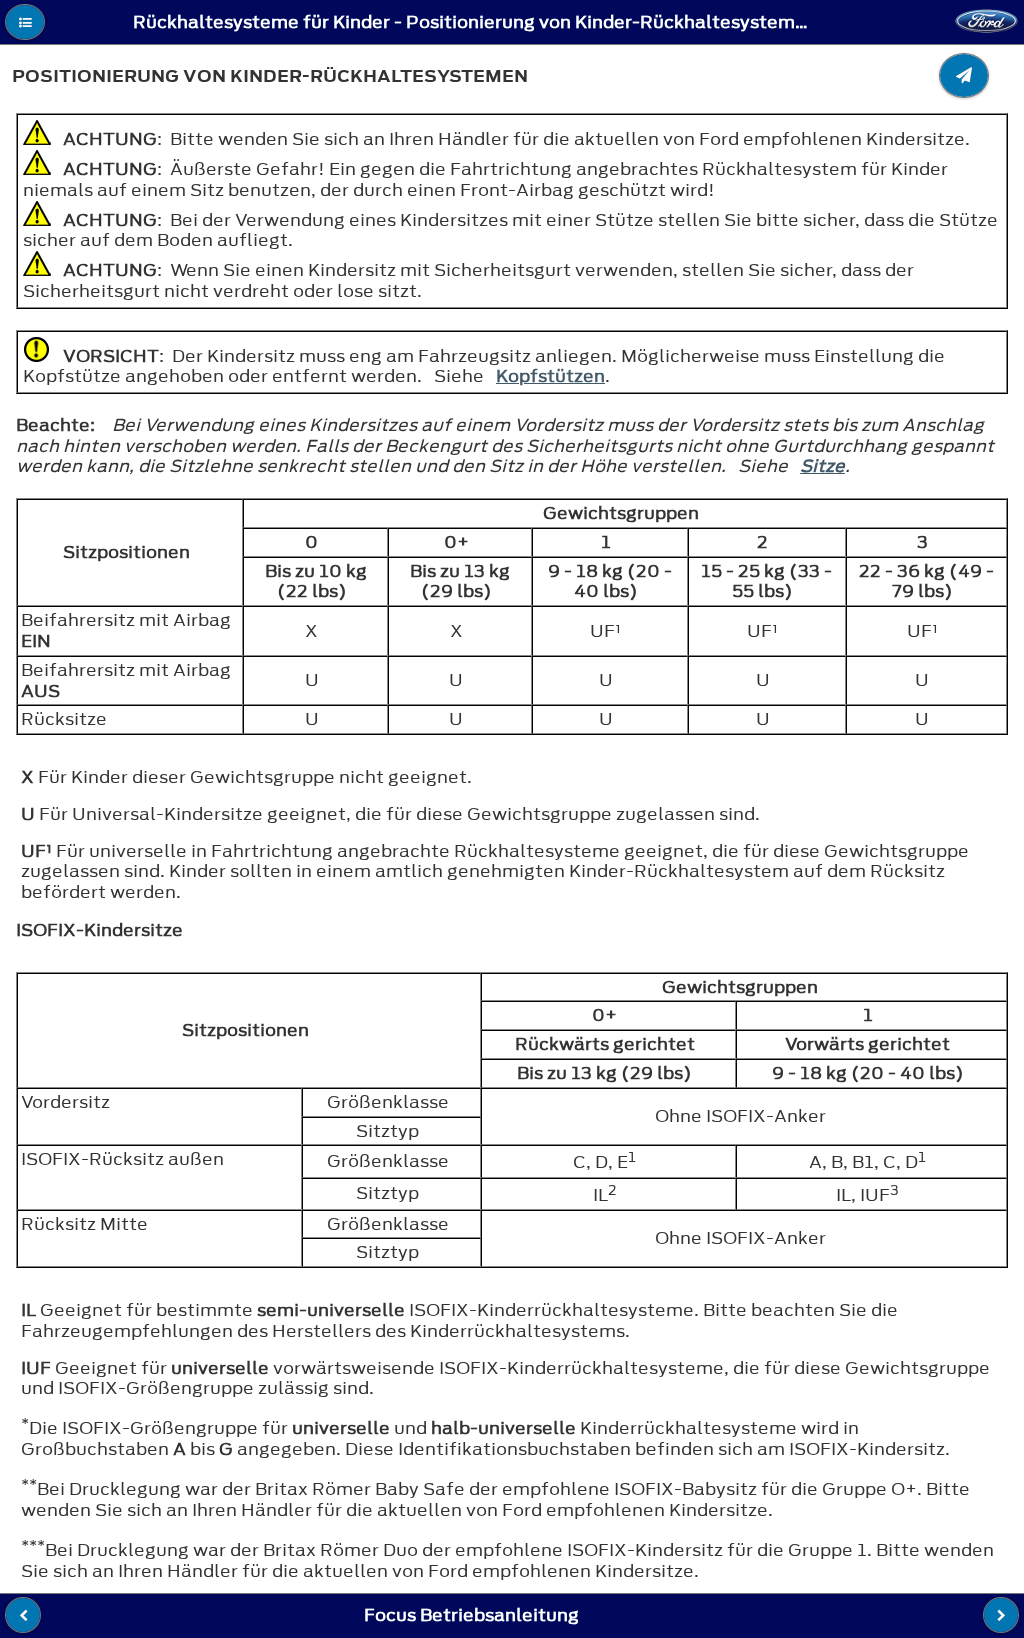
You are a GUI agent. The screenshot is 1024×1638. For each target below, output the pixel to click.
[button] (25, 22)
